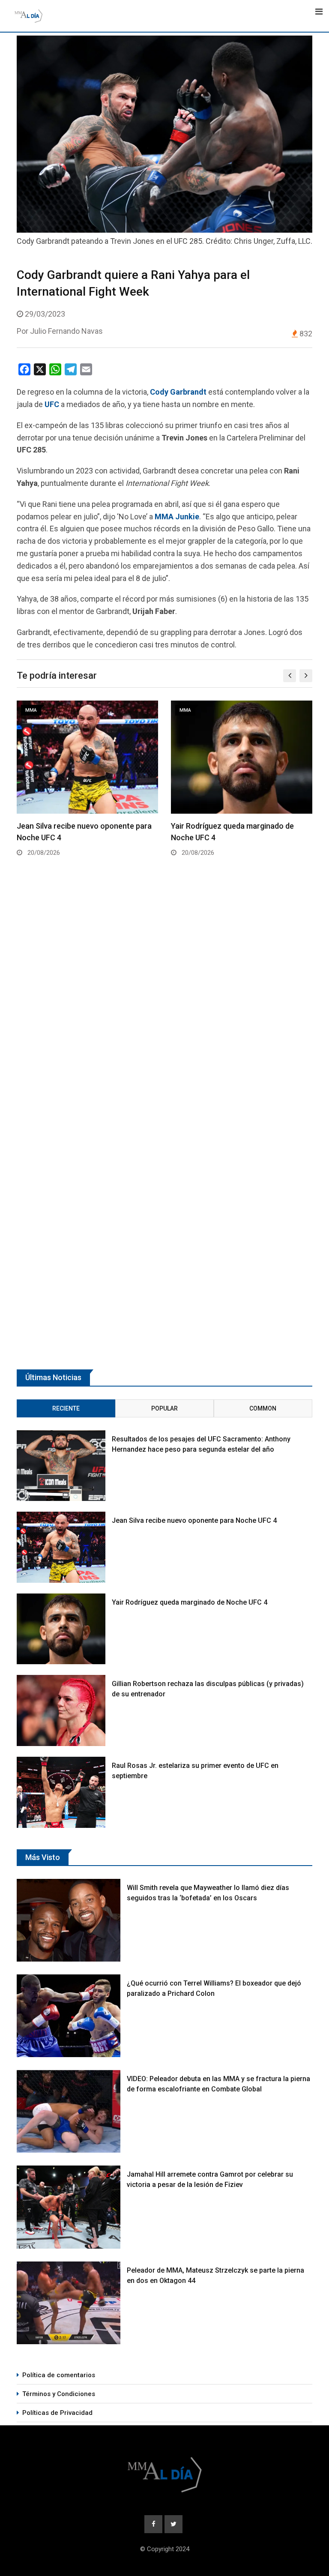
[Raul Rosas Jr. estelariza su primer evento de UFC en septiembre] (61, 1792)
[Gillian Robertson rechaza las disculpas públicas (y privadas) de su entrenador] (61, 1710)
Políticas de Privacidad (57, 2413)
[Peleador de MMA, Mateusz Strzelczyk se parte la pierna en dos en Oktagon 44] (69, 2303)
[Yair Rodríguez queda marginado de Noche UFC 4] (61, 1629)
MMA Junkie (177, 517)
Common (263, 1408)
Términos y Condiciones (59, 2394)
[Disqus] (164, 1006)
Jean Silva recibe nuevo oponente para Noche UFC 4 (194, 1520)
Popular (164, 1408)
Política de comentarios (59, 2375)
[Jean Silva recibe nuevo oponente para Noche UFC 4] (61, 1547)
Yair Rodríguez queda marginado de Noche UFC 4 (190, 1602)
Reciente (66, 1408)
